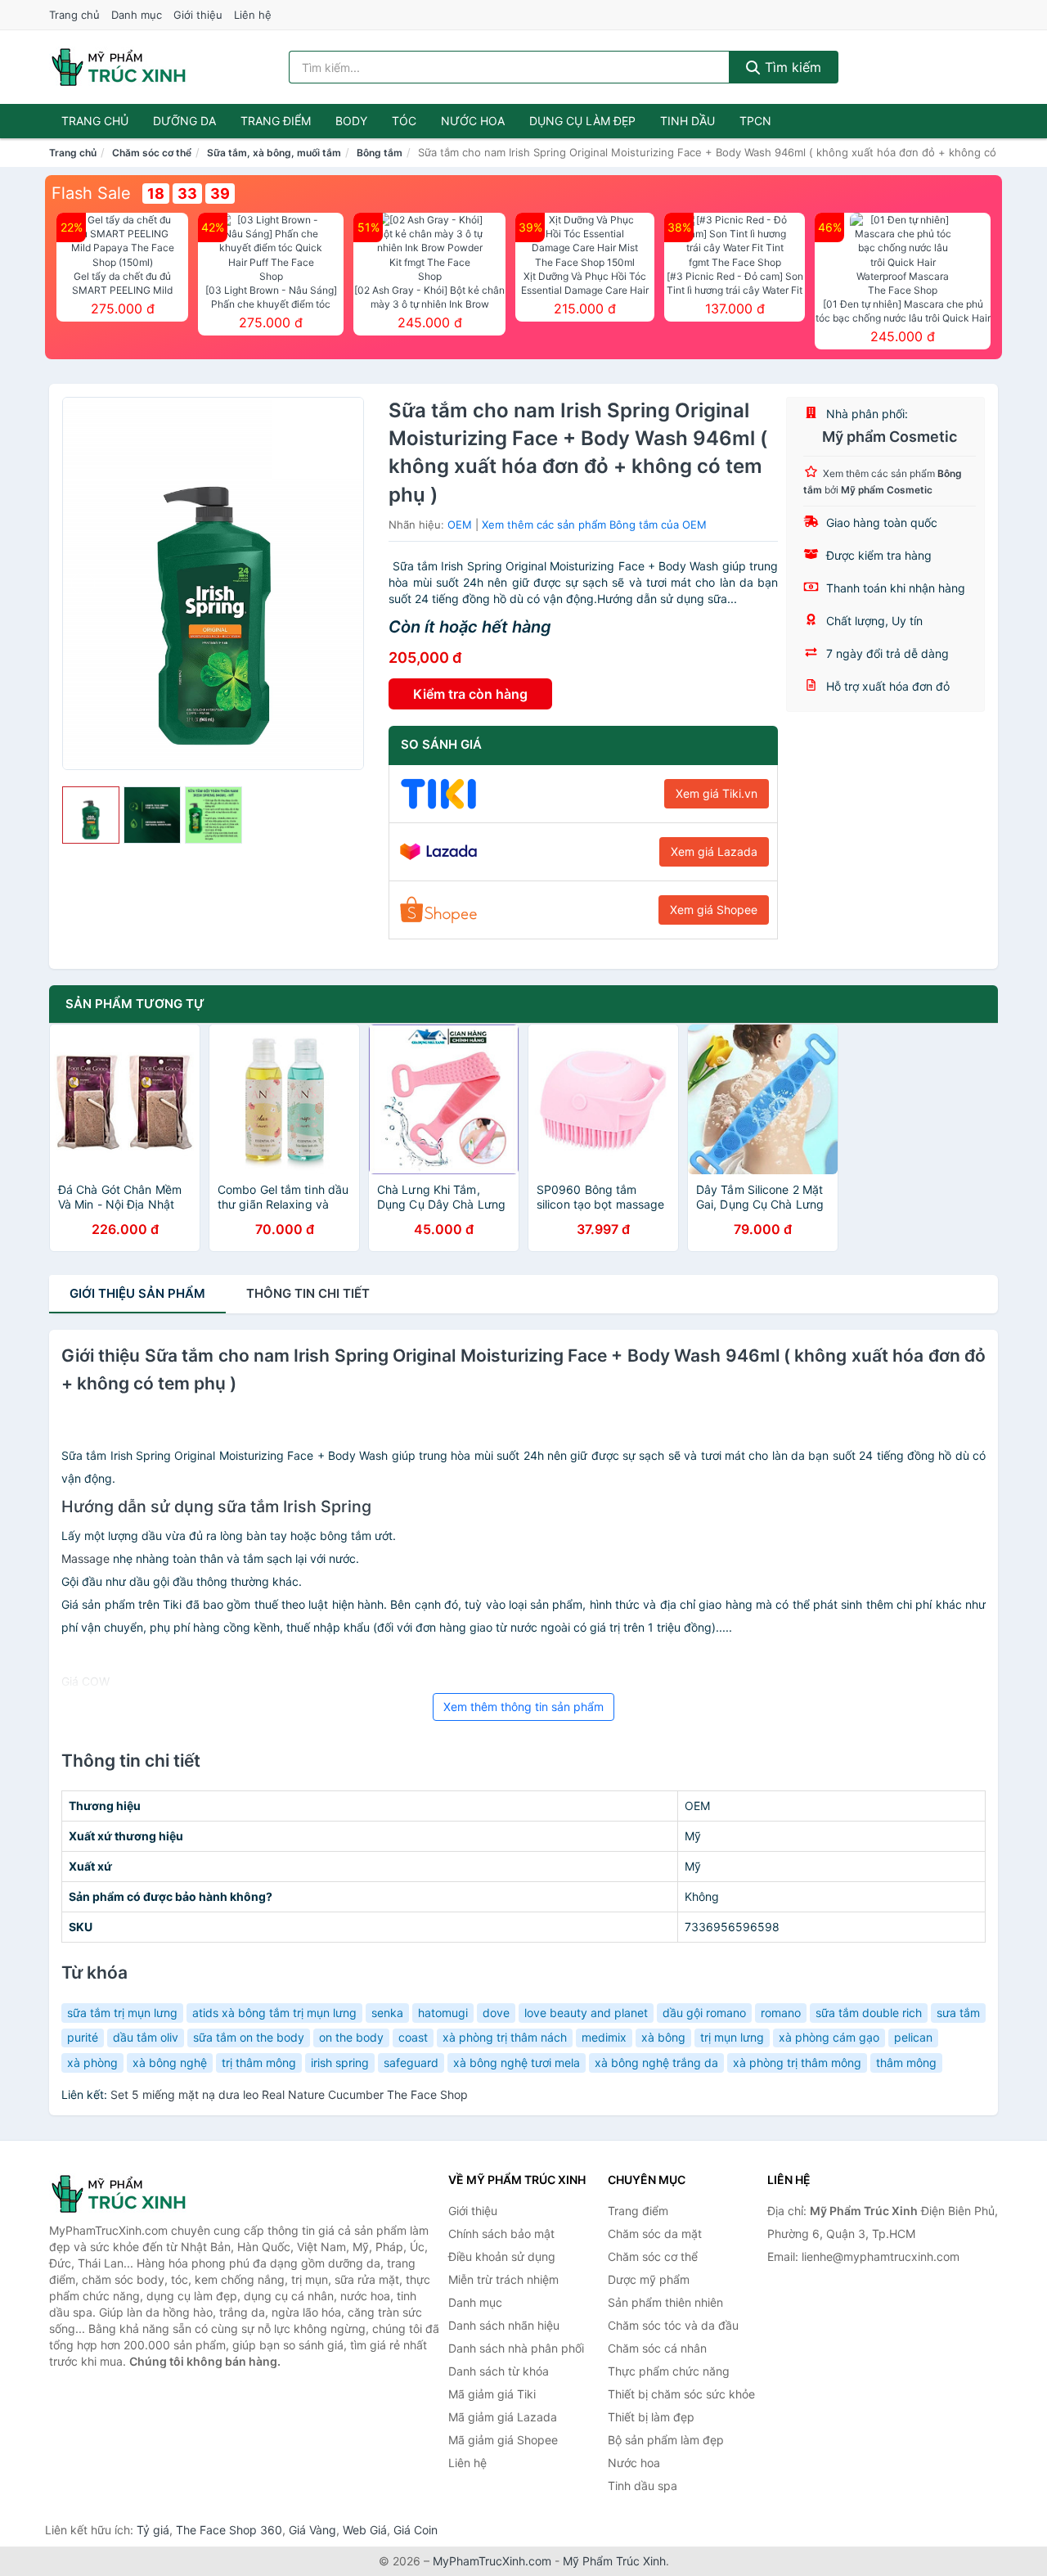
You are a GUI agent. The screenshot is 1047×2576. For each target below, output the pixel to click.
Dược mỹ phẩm (649, 2279)
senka (387, 2013)
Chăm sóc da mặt (655, 2234)
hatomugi (443, 2013)
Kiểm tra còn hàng (470, 694)
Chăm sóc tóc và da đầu (673, 2325)
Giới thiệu (198, 15)
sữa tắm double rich (869, 2013)
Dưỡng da (184, 121)
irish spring (340, 2063)
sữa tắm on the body (249, 2037)
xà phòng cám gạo (829, 2037)
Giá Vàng (312, 2530)
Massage (85, 1558)
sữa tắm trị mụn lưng (122, 2013)
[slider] (91, 815)
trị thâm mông (259, 2063)
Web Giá (365, 2530)
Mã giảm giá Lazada (503, 2417)
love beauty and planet (586, 2013)
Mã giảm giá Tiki (492, 2394)
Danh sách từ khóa (499, 2371)
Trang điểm (276, 121)
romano (781, 2013)
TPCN (755, 121)
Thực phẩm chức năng (669, 2371)
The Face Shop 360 (229, 2530)
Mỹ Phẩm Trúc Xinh (614, 2561)
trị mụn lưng (732, 2037)
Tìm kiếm (791, 67)
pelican (913, 2037)
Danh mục (137, 15)
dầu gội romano (704, 2013)
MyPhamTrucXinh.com (492, 2561)
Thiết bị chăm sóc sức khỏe (681, 2394)
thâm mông (906, 2063)
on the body (351, 2037)
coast (413, 2037)
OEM (460, 525)
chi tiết (308, 1293)
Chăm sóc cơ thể (152, 153)
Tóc (404, 121)
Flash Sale (91, 193)
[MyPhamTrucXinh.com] (119, 67)
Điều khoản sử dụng (502, 2256)
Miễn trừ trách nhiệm (503, 2279)
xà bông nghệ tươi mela (517, 2063)
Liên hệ (253, 15)
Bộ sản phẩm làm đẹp (666, 2440)
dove (496, 2013)
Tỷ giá (153, 2530)
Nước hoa (473, 121)
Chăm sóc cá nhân (657, 2348)
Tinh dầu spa (643, 2486)
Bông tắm (380, 153)
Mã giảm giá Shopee (503, 2440)
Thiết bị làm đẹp (651, 2417)
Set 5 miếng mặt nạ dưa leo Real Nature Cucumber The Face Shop (289, 2094)
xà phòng (92, 2063)
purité (83, 2037)
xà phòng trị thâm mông (797, 2063)
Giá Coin (416, 2530)
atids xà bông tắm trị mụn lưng (274, 2013)
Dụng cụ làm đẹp (582, 121)
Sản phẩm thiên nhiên (665, 2302)
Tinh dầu (688, 121)
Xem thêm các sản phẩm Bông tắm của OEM (594, 525)
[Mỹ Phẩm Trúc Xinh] (131, 2194)
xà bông (663, 2037)
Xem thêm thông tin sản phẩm (523, 1707)
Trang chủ (74, 15)
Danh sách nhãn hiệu (504, 2325)
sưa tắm (958, 2013)
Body (351, 121)
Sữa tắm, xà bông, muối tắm (274, 153)
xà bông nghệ (170, 2063)
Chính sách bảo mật (501, 2234)
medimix (604, 2037)
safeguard (411, 2063)
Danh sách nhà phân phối (516, 2348)
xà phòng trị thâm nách (505, 2037)
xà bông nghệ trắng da (656, 2063)
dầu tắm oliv (146, 2037)
